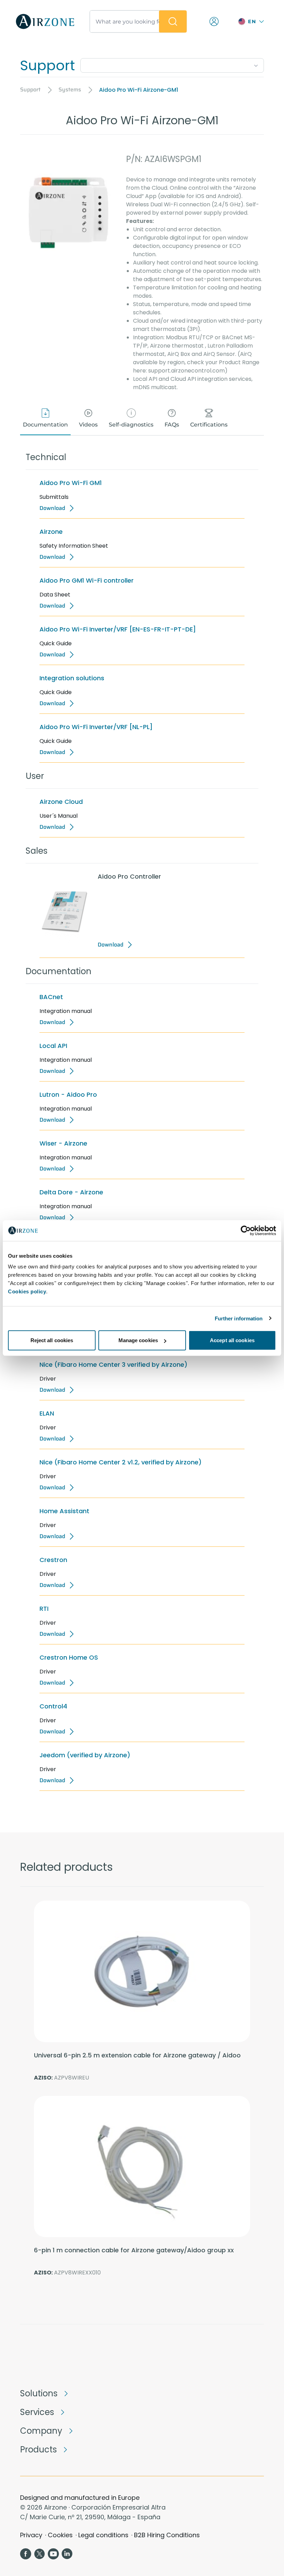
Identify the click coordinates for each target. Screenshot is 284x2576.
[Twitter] (39, 2554)
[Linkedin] (67, 2554)
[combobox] (172, 64)
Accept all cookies (232, 1340)
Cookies (60, 2535)
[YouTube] (53, 2554)
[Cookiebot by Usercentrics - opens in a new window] (246, 1230)
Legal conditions (103, 2535)
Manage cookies (138, 1340)
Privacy (31, 2535)
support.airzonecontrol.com (187, 371)
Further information (239, 1318)
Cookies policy (27, 1291)
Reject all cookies (52, 1340)
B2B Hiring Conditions (167, 2535)
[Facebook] (26, 2554)
